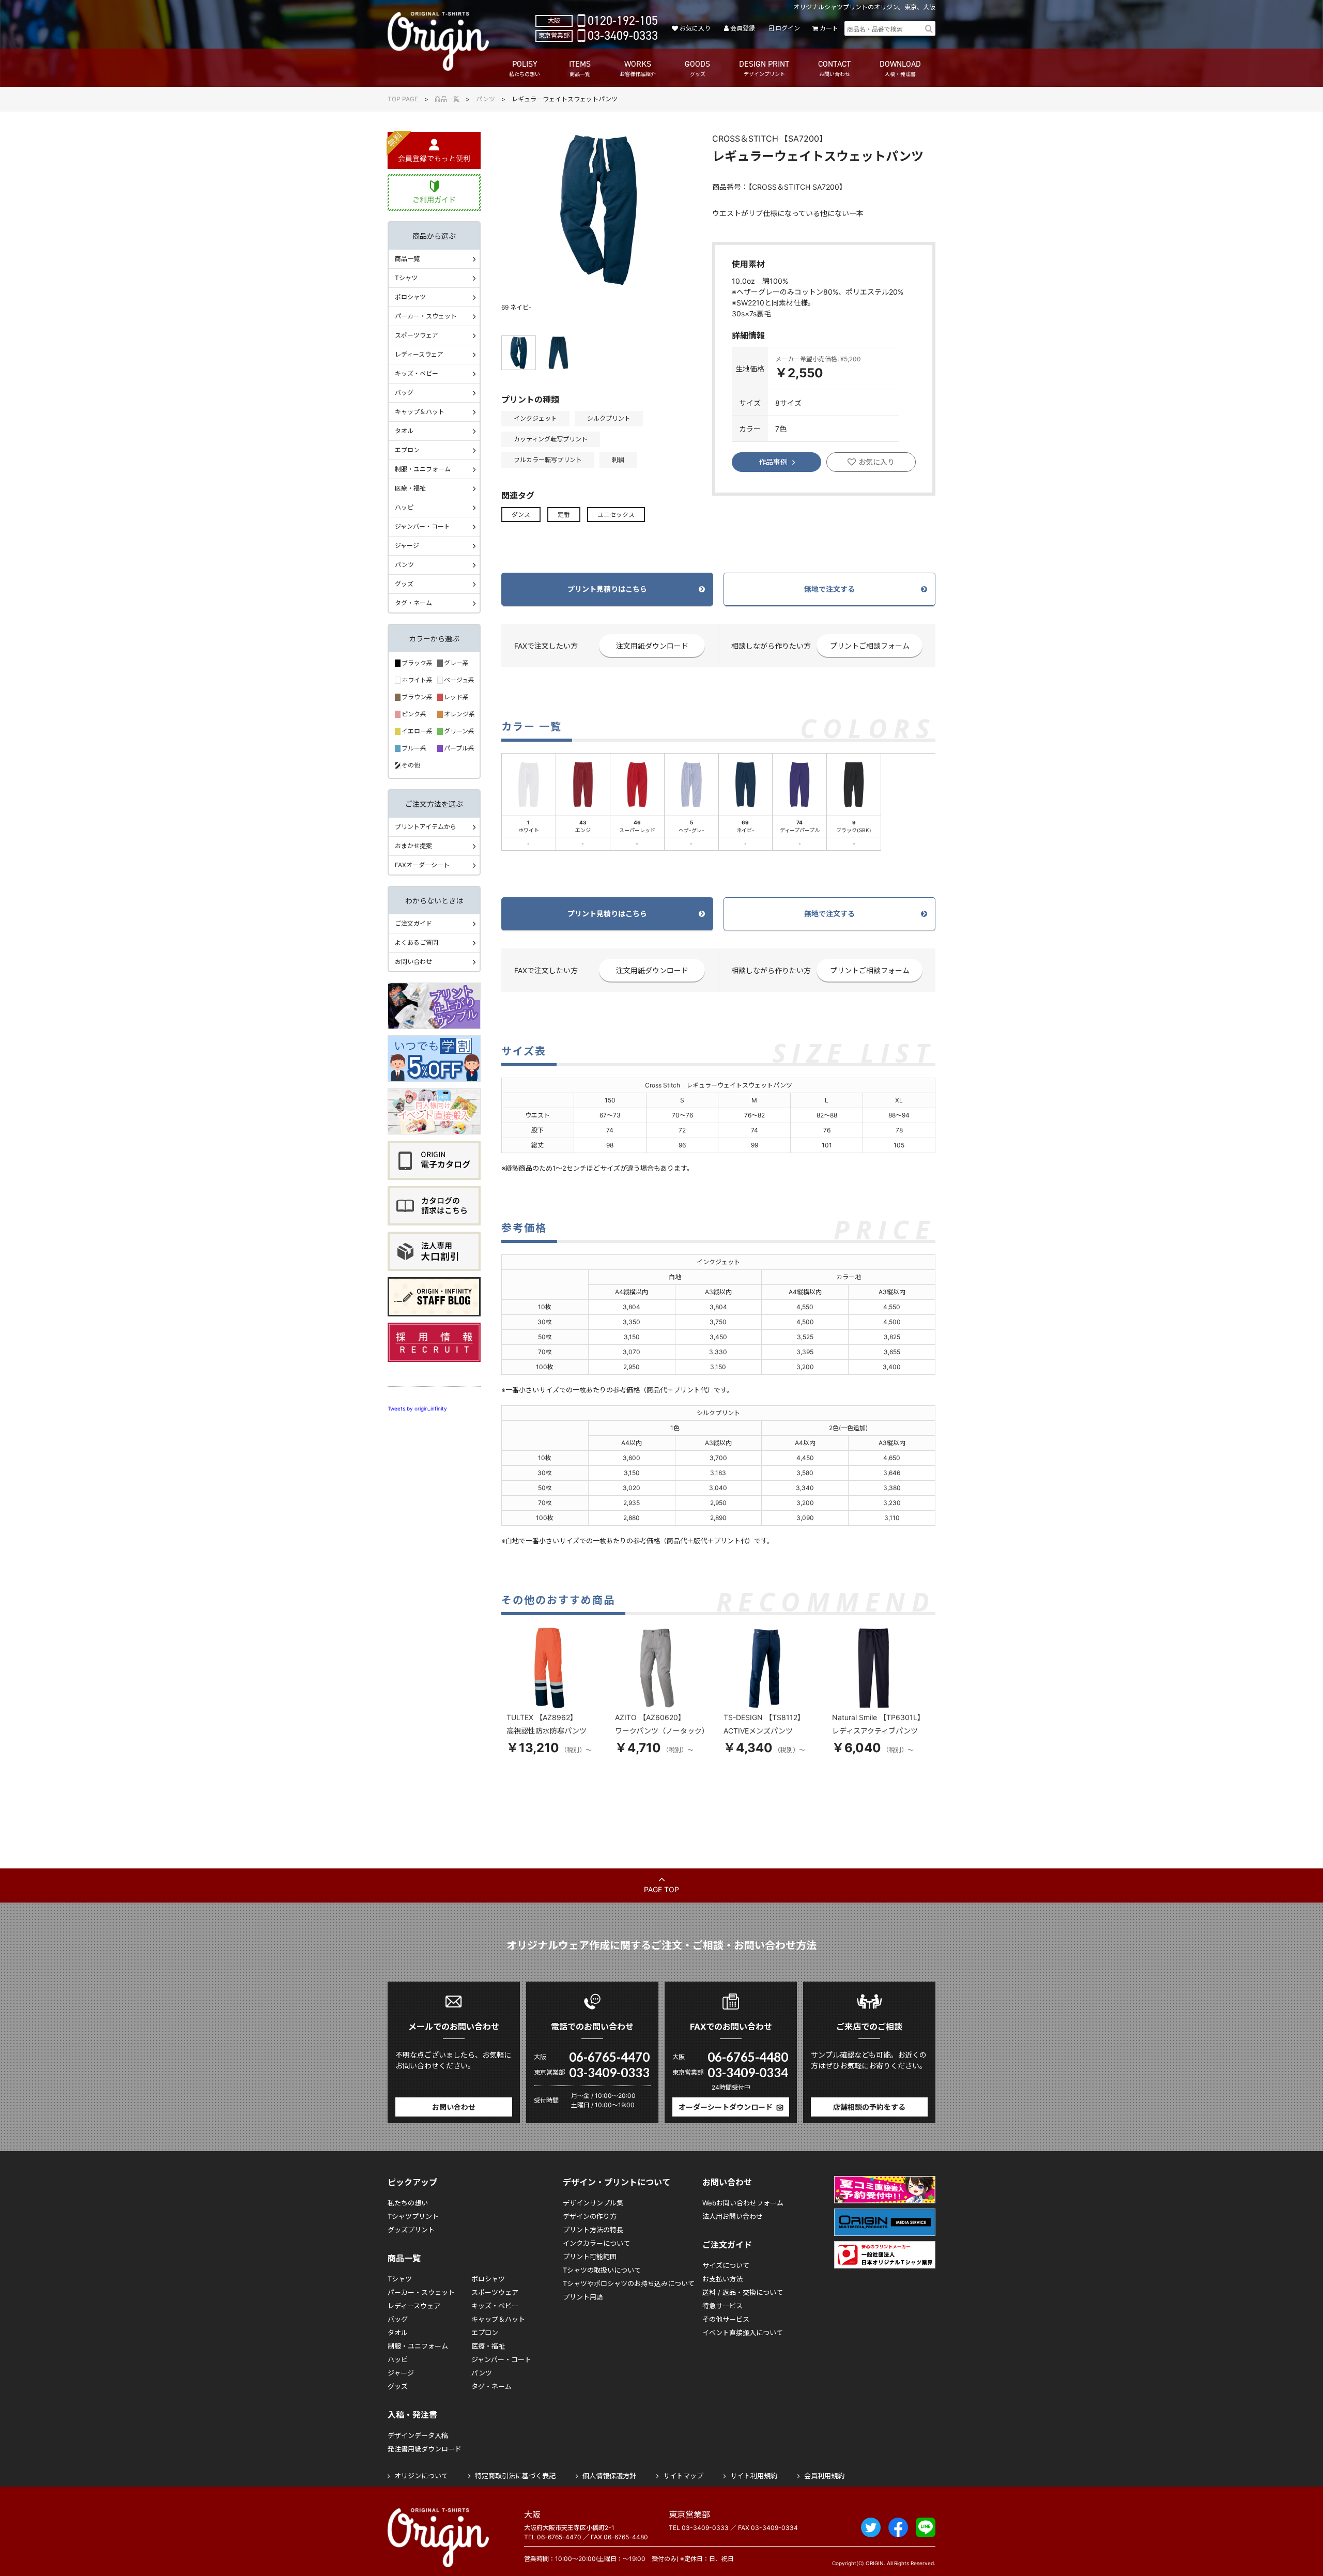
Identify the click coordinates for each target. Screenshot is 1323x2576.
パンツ (486, 99)
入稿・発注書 (412, 2415)
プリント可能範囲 (590, 2257)
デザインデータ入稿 (418, 2435)
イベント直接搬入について (743, 2333)
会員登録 (743, 28)
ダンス (521, 515)
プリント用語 (583, 2297)
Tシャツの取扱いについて (602, 2270)
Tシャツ (406, 278)
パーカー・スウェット (426, 316)
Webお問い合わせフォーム (743, 2203)
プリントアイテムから (426, 827)
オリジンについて (421, 2476)
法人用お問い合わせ (733, 2216)
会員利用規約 (824, 2476)
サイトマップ (683, 2476)
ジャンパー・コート (422, 526)
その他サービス (726, 2319)
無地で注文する (829, 589)
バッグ (404, 393)
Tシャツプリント (413, 2216)
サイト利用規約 (754, 2476)
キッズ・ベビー (417, 373)
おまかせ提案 (413, 846)
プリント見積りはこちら (607, 589)
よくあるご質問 (417, 942)
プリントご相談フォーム (870, 646)
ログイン (787, 28)
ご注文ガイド (413, 923)
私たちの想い (408, 2203)
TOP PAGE (403, 99)
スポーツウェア (417, 335)
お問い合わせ (413, 962)
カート (829, 28)
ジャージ (407, 546)
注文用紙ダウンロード (652, 646)
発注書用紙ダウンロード (425, 2449)
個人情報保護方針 (609, 2476)
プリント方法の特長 (593, 2230)
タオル (404, 431)
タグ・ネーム (413, 603)
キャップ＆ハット (420, 412)
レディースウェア (419, 354)
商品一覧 (447, 99)
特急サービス (722, 2306)
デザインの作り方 (590, 2216)
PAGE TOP (661, 1889)
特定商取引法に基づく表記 (515, 2476)
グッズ (404, 584)
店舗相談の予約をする (869, 2107)
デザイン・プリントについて (617, 2182)
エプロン (407, 450)
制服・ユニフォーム (423, 469)
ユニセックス (616, 515)
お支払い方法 (722, 2279)
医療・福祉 (410, 488)
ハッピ (404, 507)
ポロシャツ (410, 297)
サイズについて (726, 2265)
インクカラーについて (596, 2243)
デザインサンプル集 (593, 2203)
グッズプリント (411, 2230)
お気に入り (695, 28)
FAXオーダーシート (422, 865)
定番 (564, 515)
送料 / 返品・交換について (743, 2292)
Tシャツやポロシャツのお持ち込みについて (629, 2283)
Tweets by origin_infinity (417, 1408)
